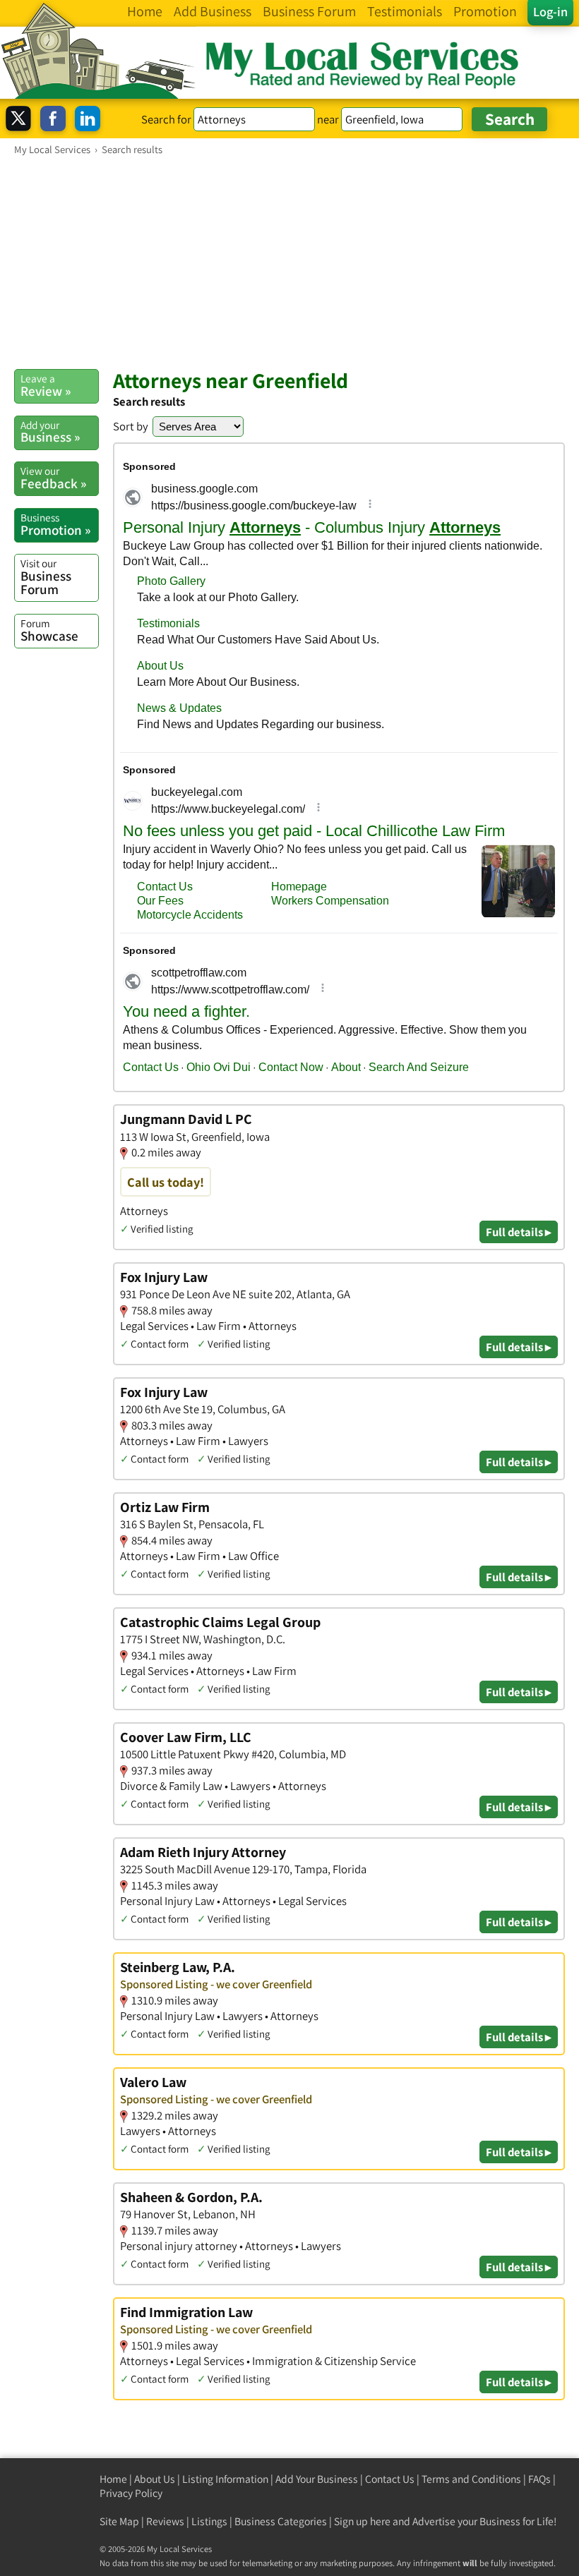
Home (113, 2479)
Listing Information (225, 2479)
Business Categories (281, 2521)
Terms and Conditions (471, 2479)
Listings (209, 2521)
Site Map (119, 2521)
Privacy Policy (131, 2493)
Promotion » (55, 524)
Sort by (131, 426)
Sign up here (362, 2521)
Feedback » (53, 478)
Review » (46, 385)
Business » (50, 432)
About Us (155, 2479)
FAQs (539, 2479)
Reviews (165, 2521)
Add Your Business (317, 2479)
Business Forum (46, 577)
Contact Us (390, 2479)
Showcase (49, 630)
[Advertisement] (289, 262)
